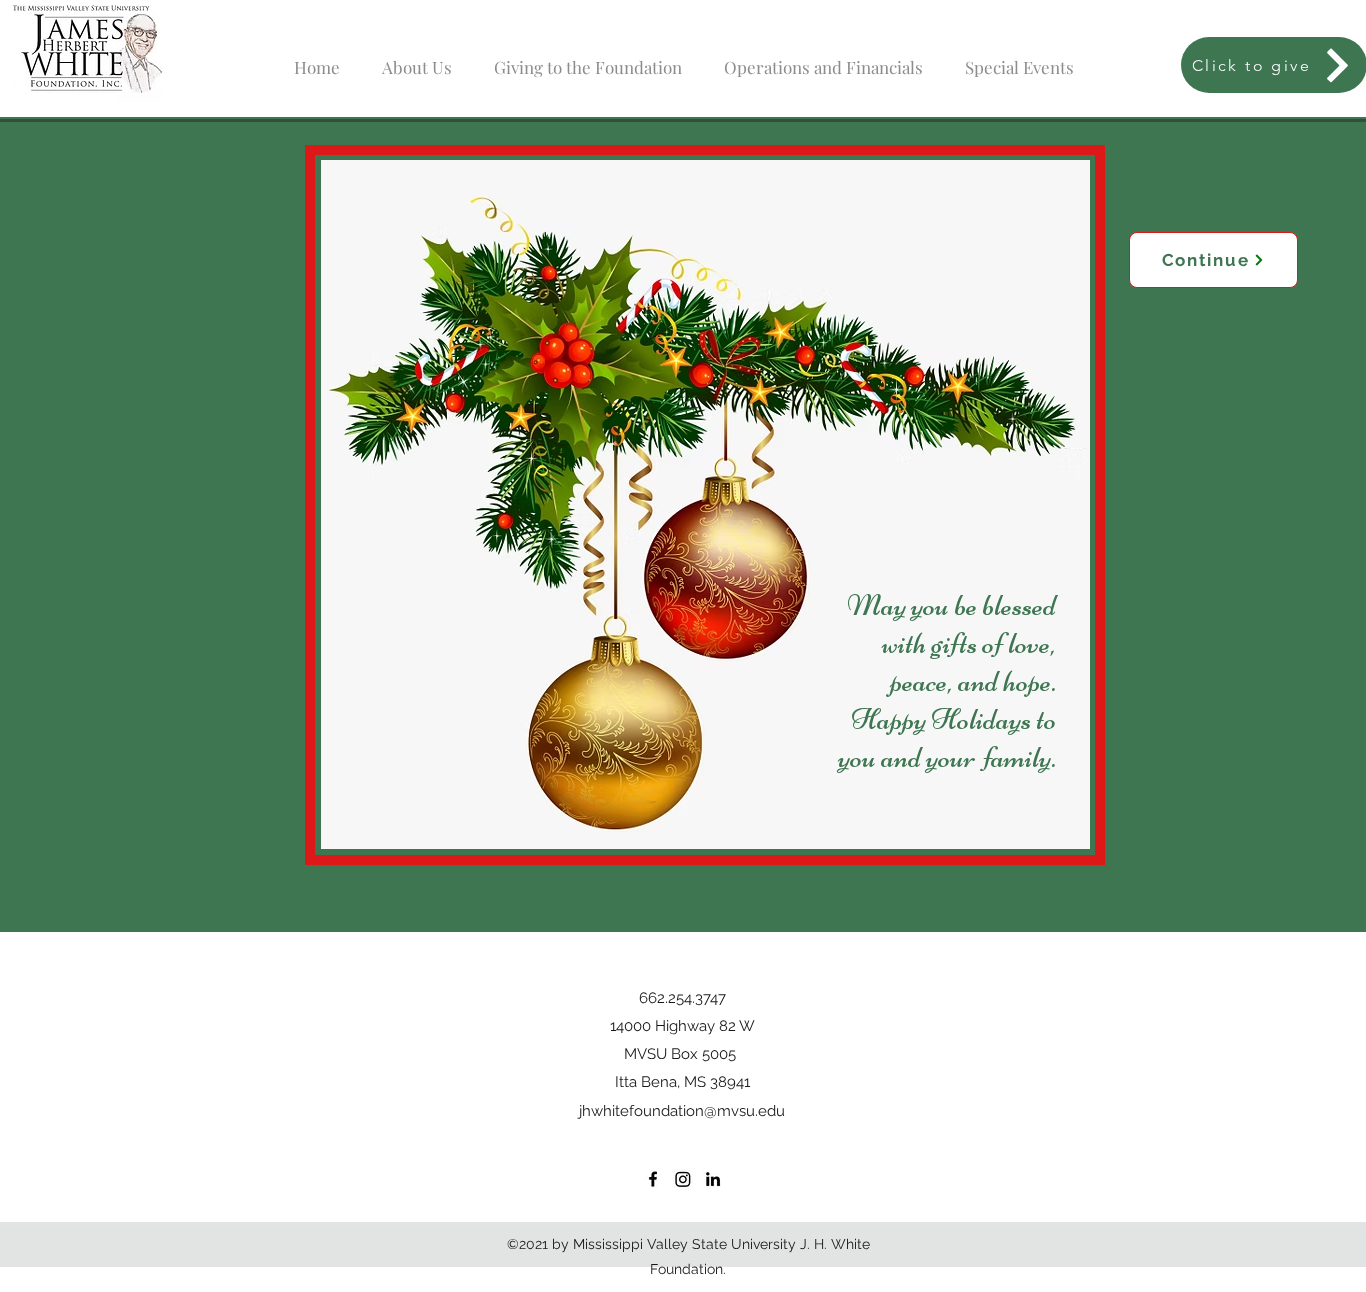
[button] (417, 58)
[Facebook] (653, 1179)
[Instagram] (683, 1179)
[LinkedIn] (713, 1179)
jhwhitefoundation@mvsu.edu (682, 1111)
